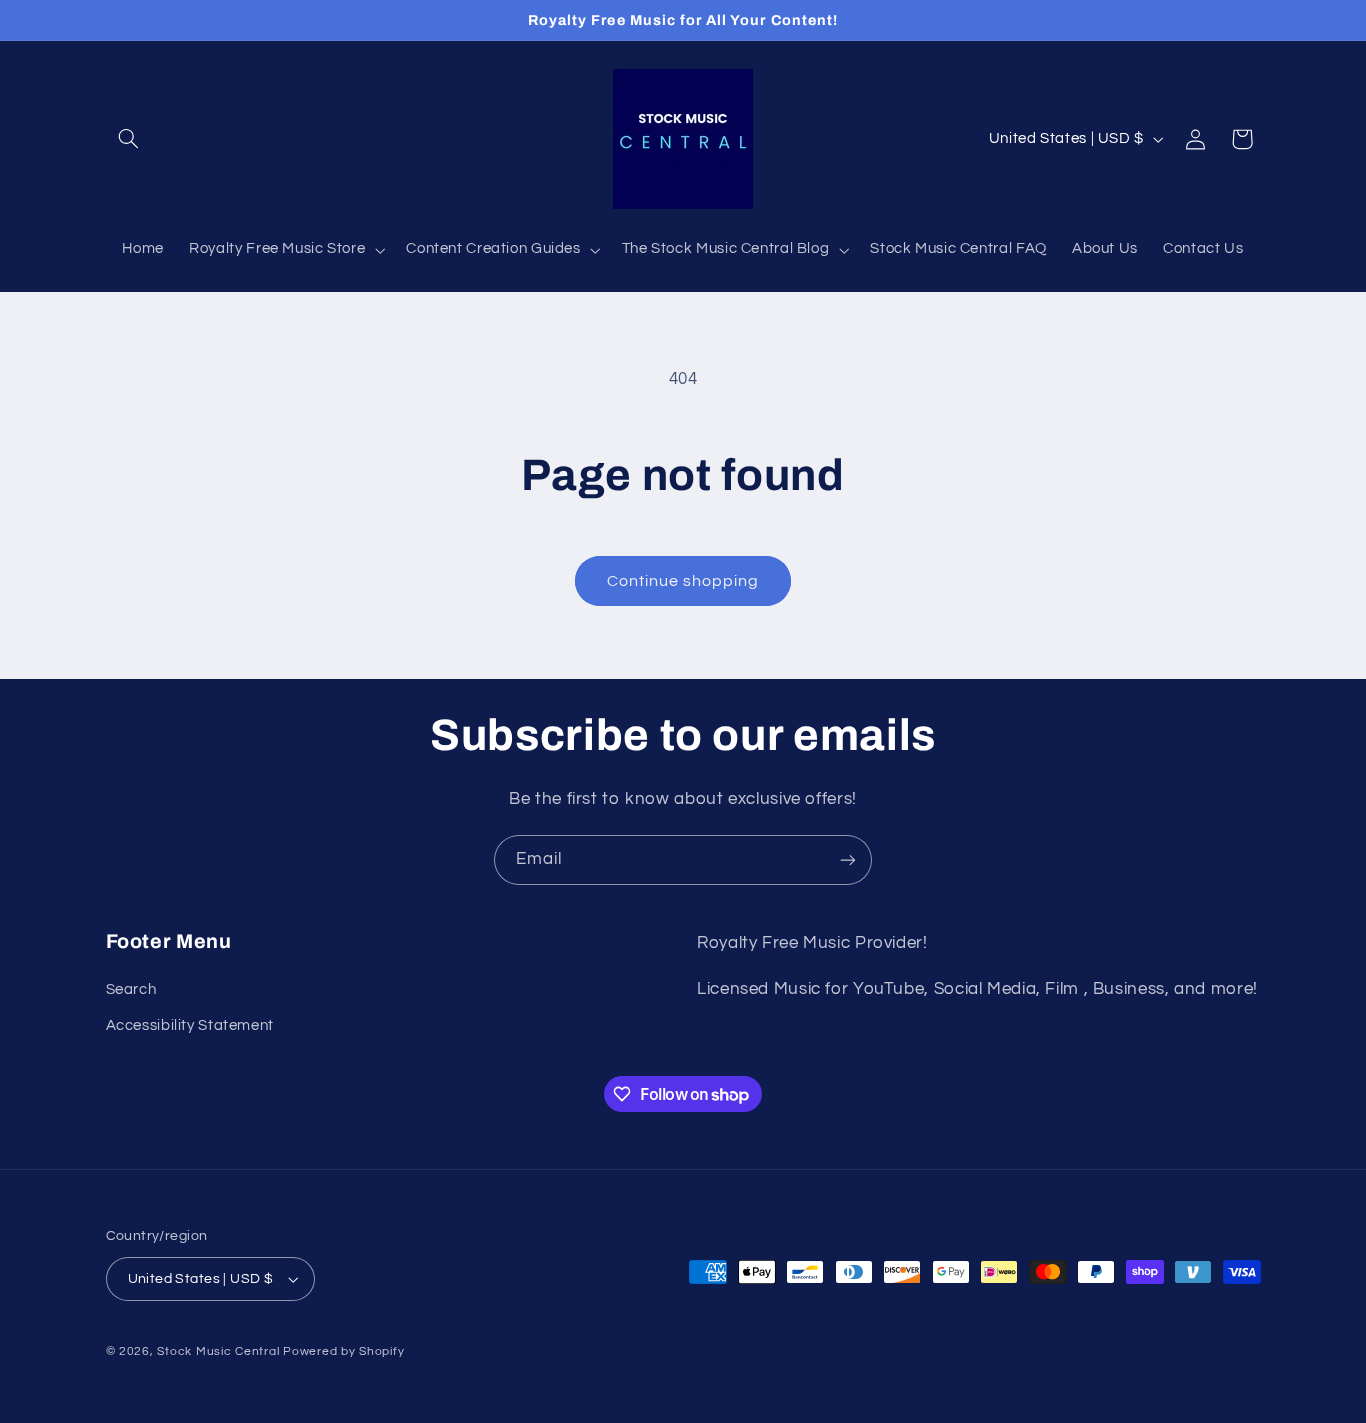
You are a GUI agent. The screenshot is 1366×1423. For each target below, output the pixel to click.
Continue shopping (683, 581)
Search (131, 989)
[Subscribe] (848, 859)
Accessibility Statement (190, 1025)
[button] (129, 139)
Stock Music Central (218, 1351)
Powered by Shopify (343, 1351)
